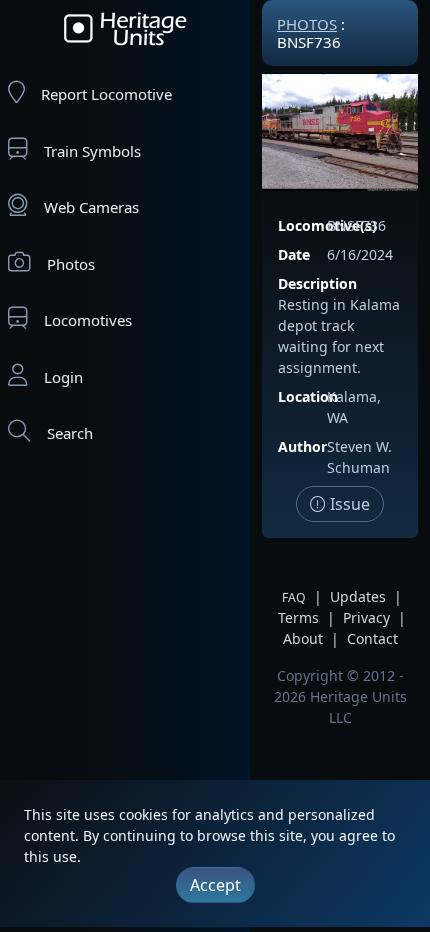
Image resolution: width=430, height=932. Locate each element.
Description (317, 283)
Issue (348, 504)
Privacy (366, 617)
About (303, 638)
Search (70, 433)
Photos (71, 264)
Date (294, 254)
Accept (215, 885)
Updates (358, 596)
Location (308, 396)
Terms (298, 617)
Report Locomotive (106, 94)
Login (63, 377)
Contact (372, 638)
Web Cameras (91, 207)
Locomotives (88, 320)
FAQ (294, 597)
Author (302, 446)
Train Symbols (92, 151)
